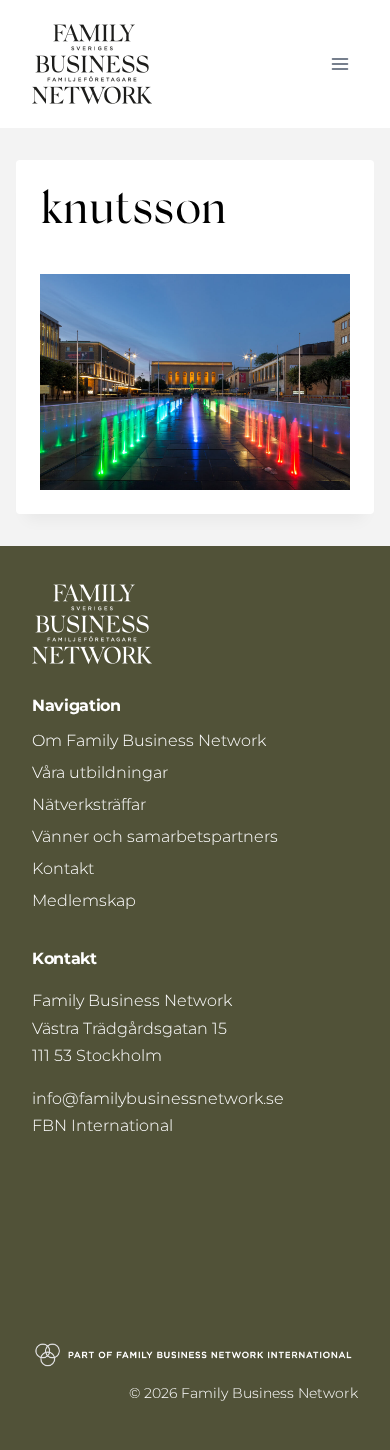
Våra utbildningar (100, 772)
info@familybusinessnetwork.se (158, 1098)
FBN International (102, 1125)
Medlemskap (84, 900)
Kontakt (63, 868)
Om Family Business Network (149, 740)
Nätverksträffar (89, 804)
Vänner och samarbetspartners (155, 836)
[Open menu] (339, 63)
